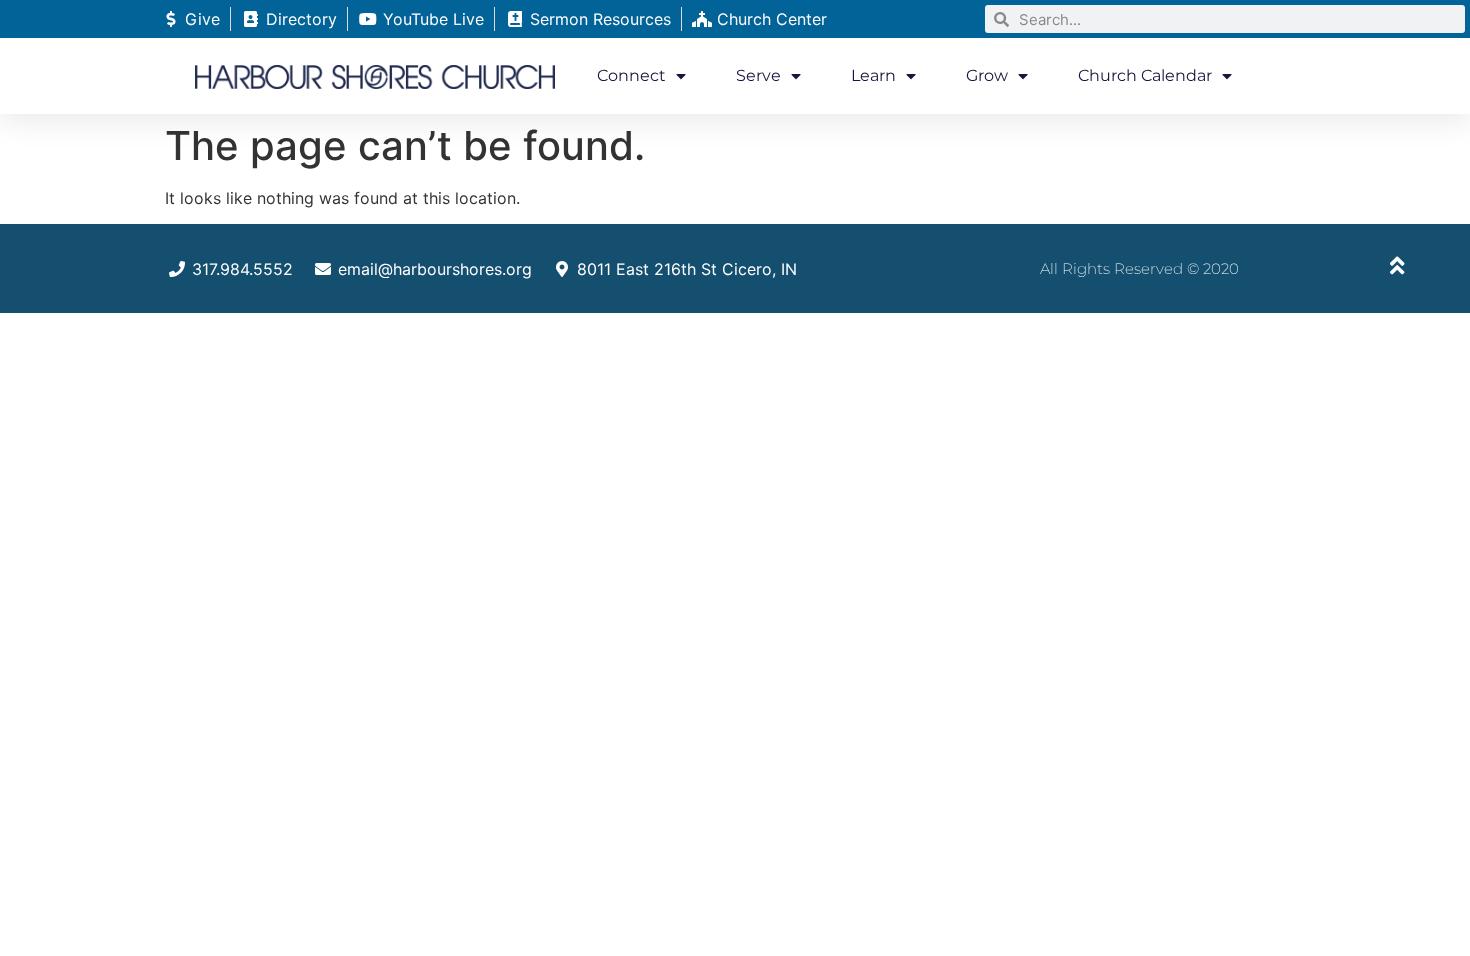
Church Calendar (1145, 75)
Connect (631, 75)
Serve (758, 75)
